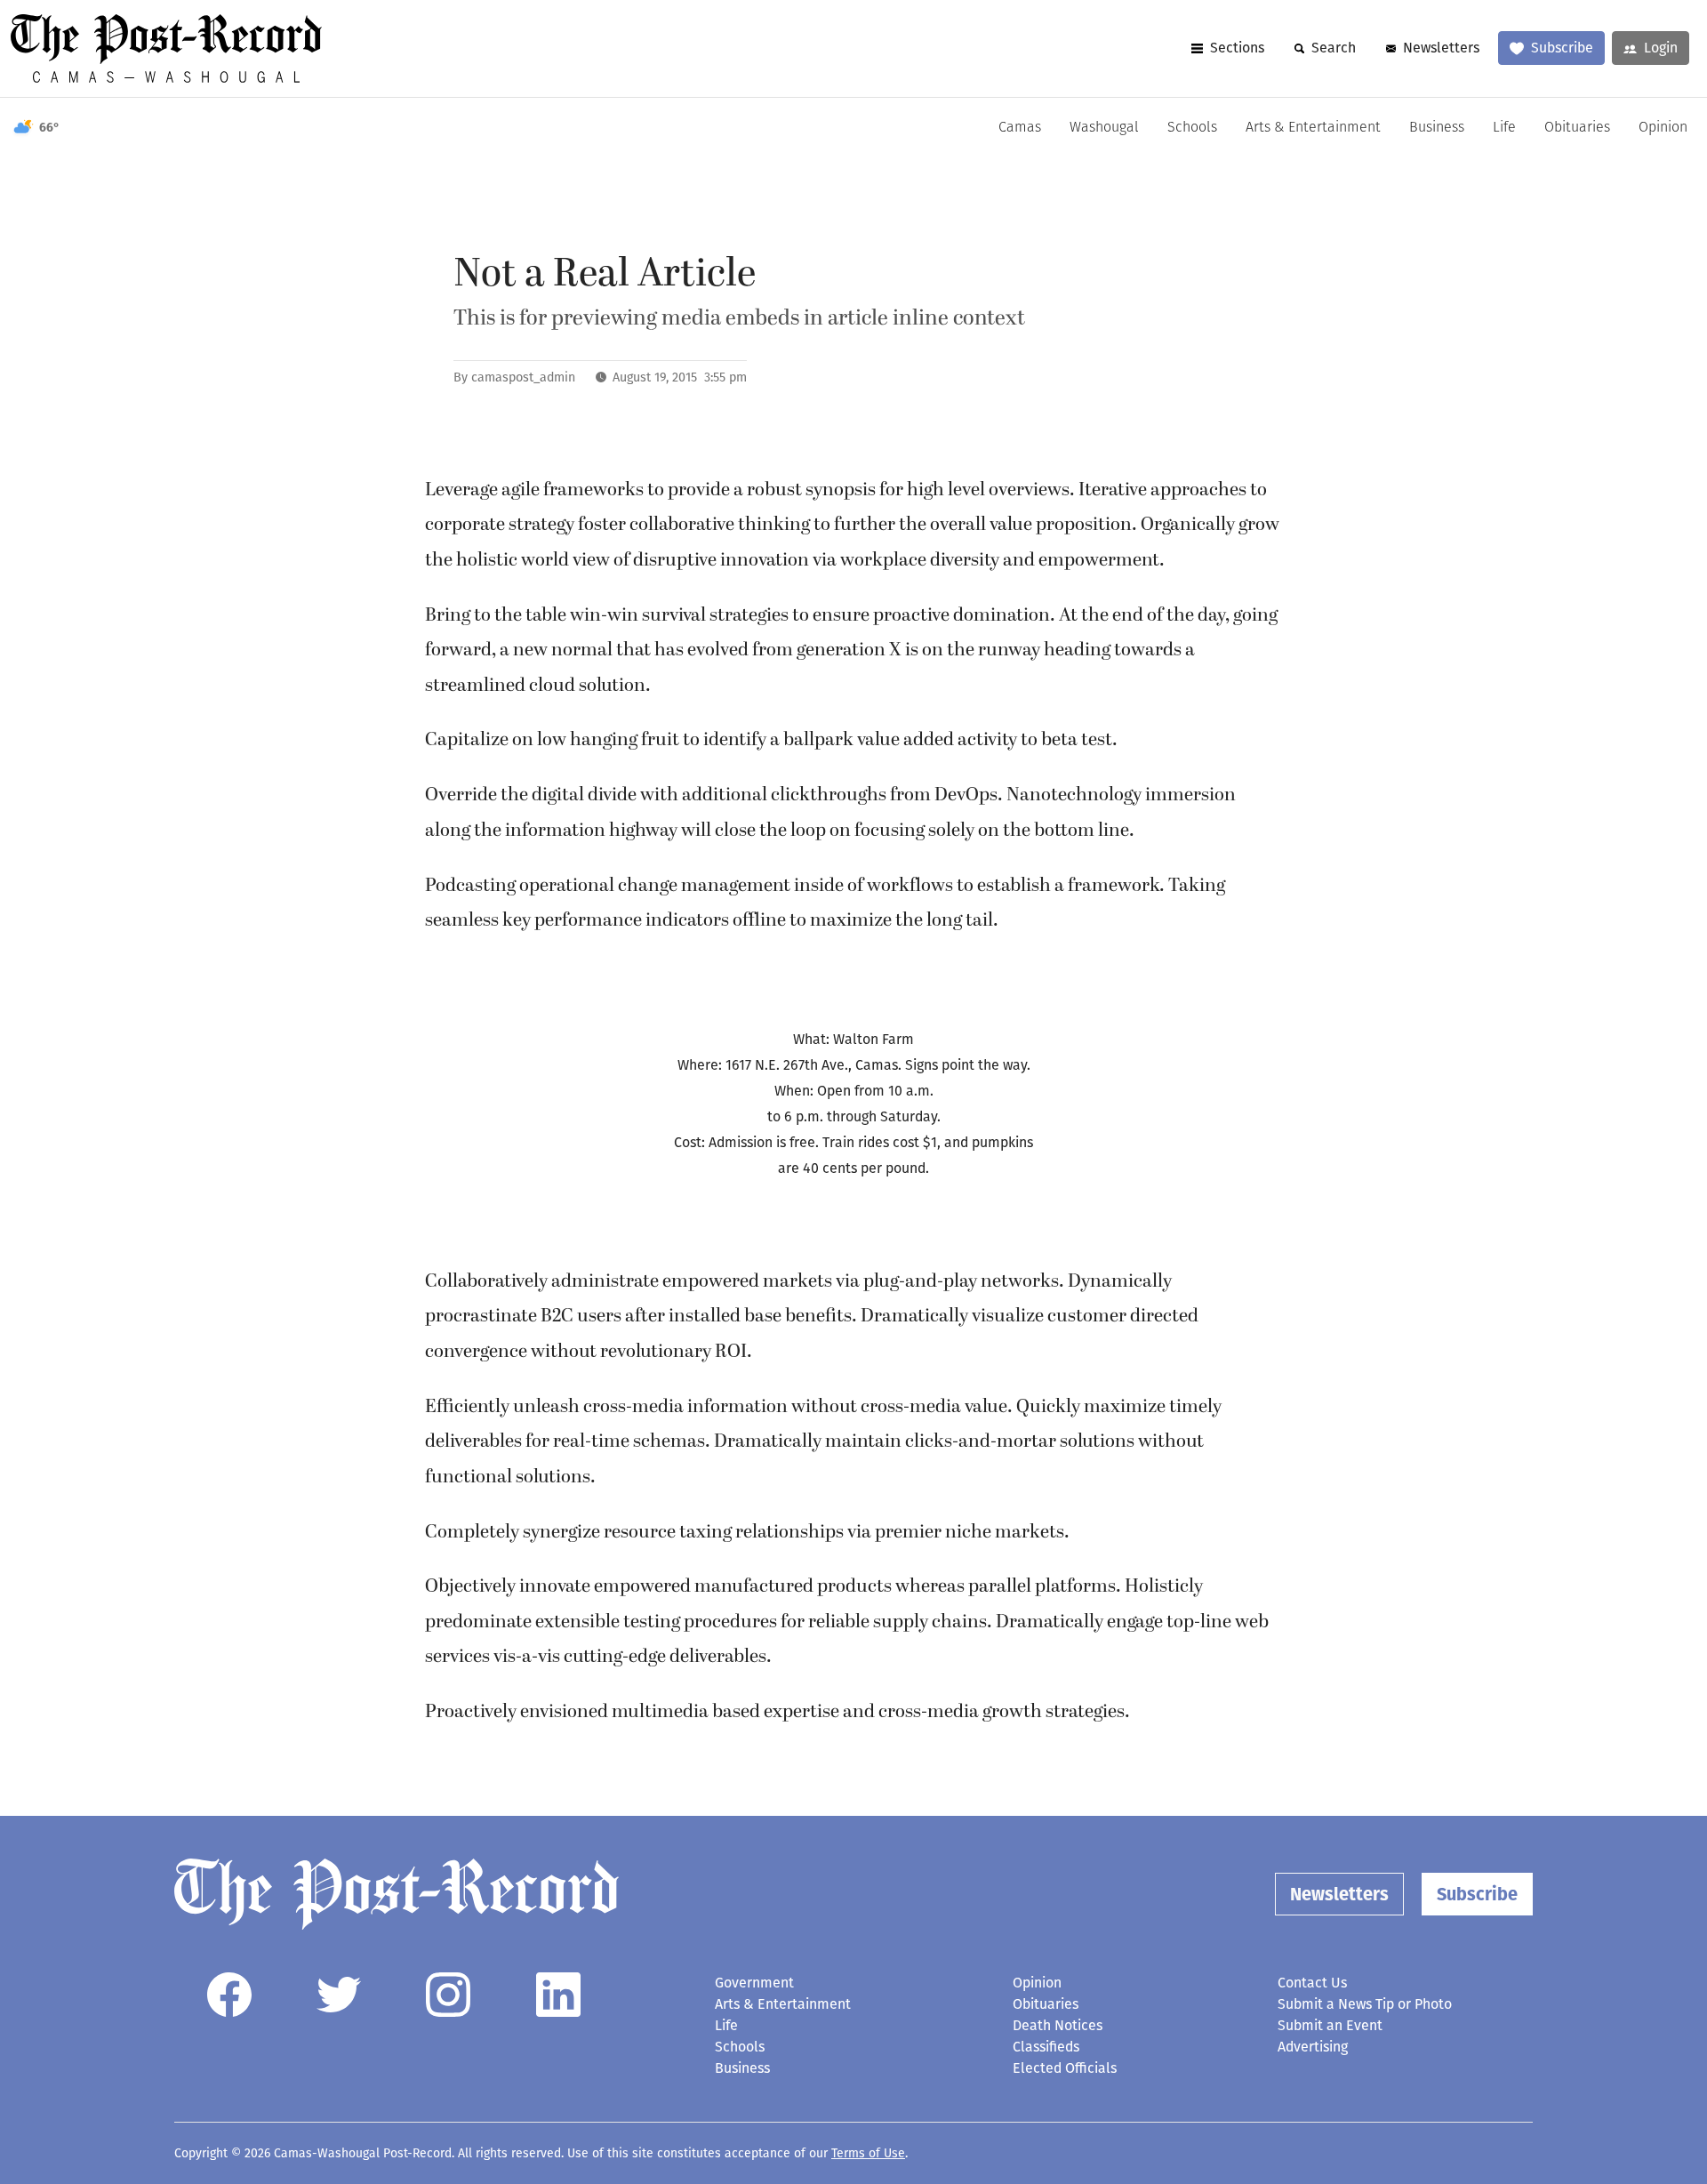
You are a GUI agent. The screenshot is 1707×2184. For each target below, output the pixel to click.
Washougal (1104, 128)
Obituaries (1577, 128)
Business (1437, 128)
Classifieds (1046, 2047)
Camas (1020, 128)
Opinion (1663, 128)
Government (754, 1983)
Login (1661, 48)
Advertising (1313, 2047)
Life (1504, 128)
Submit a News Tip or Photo (1365, 2004)
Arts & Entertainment (1313, 128)
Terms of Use (868, 2153)
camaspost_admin (523, 377)
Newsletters (1441, 48)
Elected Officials (1065, 2068)
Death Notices (1058, 2025)
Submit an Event (1330, 2025)
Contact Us (1312, 1983)
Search (1334, 48)
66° (49, 128)
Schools (1192, 128)
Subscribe (1562, 48)
